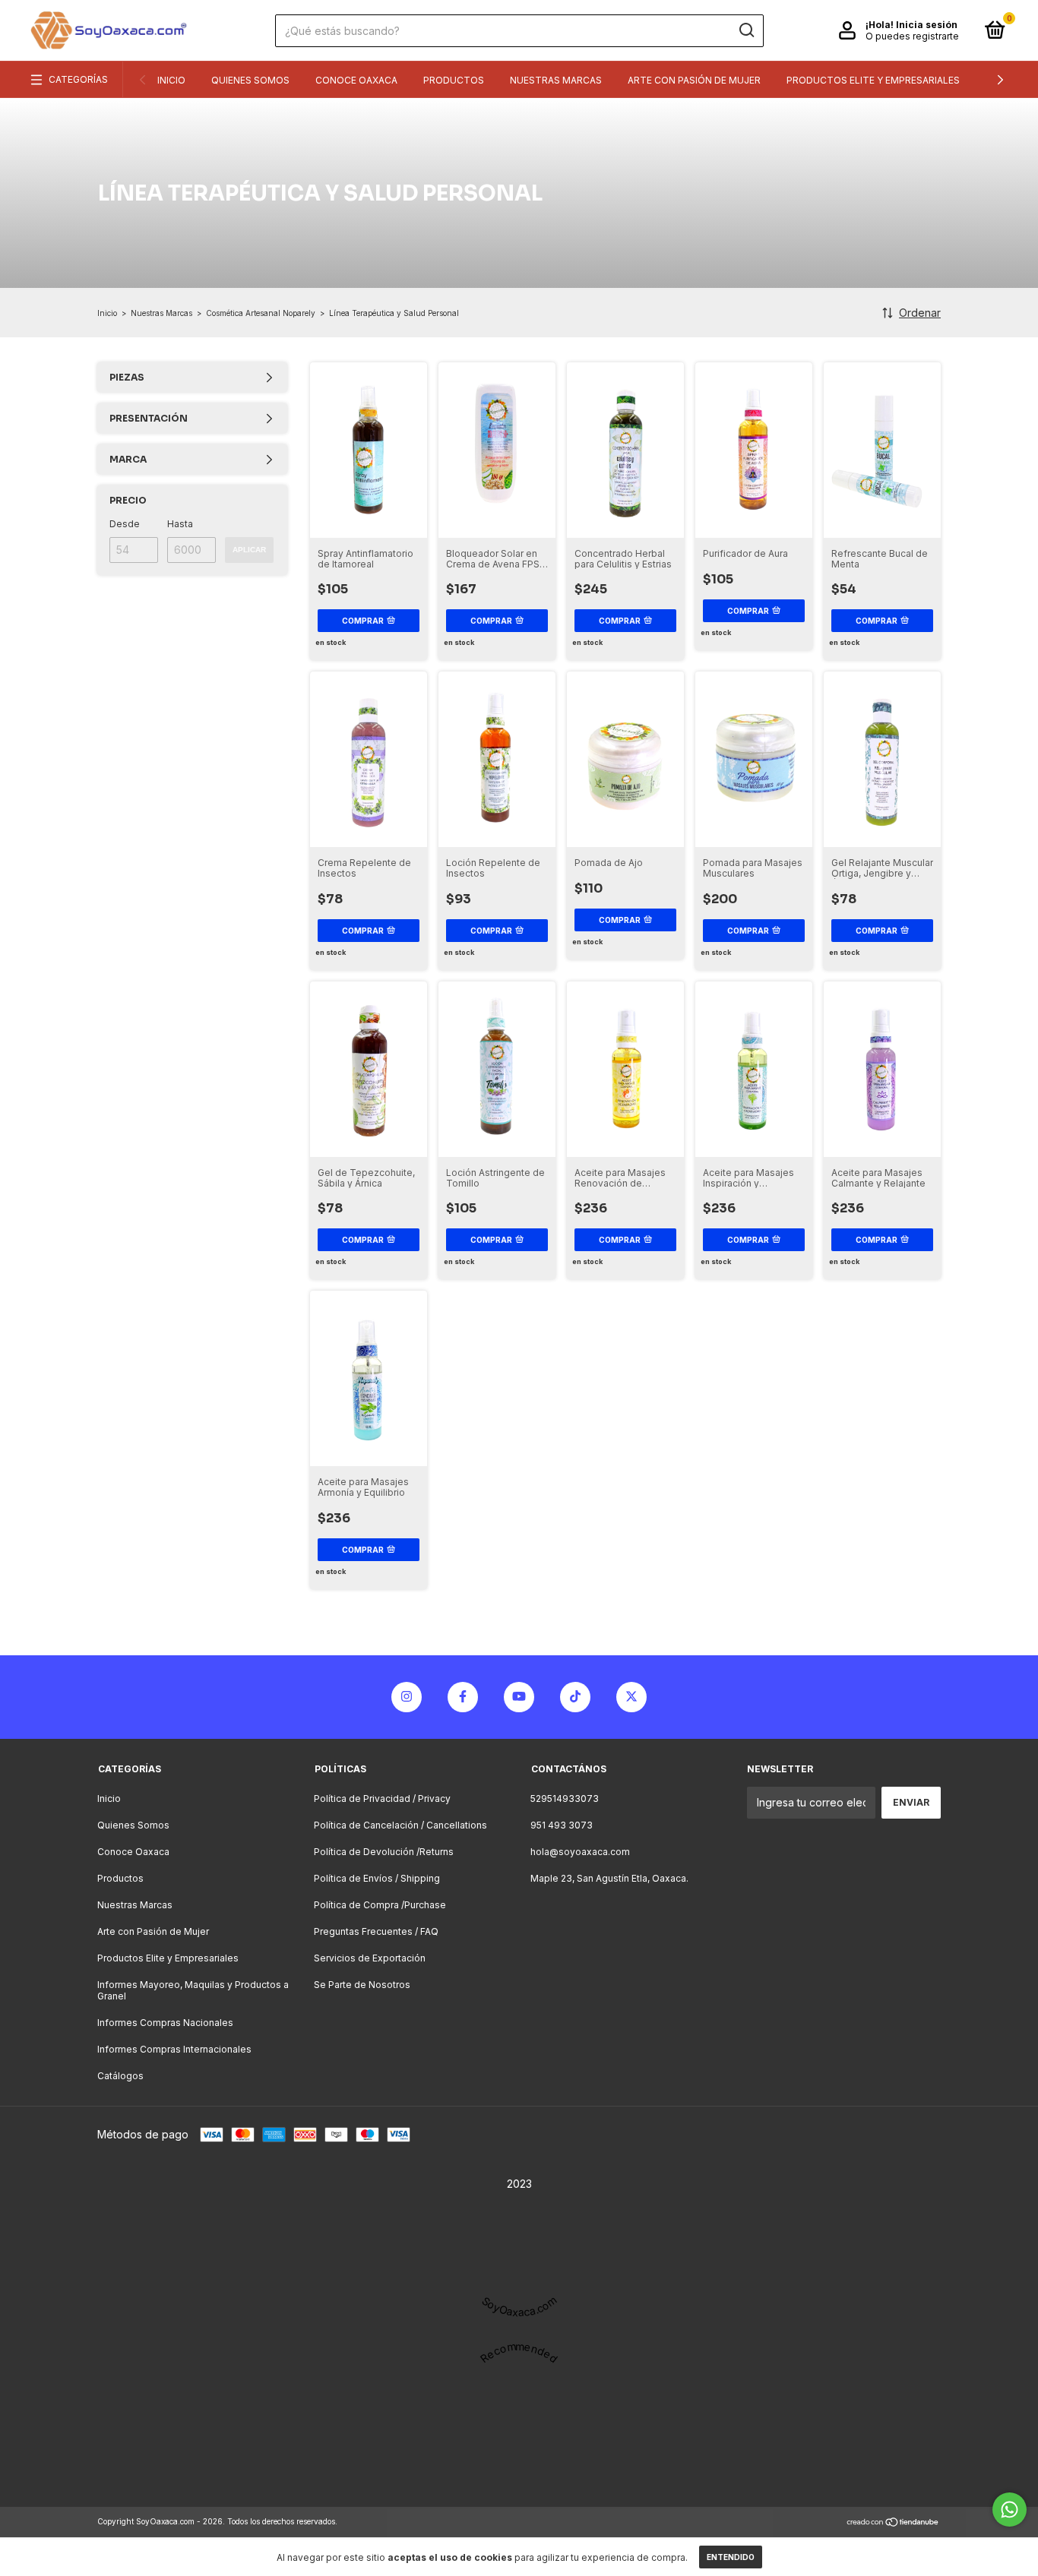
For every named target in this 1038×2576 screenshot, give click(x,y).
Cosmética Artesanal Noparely (261, 313)
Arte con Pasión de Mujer (694, 80)
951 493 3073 (562, 1825)
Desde (125, 524)
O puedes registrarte (912, 36)
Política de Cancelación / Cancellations (400, 1825)
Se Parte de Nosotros (362, 1985)
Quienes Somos (250, 80)
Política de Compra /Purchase (380, 1905)
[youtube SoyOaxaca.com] (519, 1697)
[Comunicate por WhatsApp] (1010, 2510)
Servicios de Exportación (370, 1958)
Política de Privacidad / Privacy (382, 1798)
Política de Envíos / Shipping (377, 1878)
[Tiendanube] (893, 2523)
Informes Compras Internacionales (174, 2049)
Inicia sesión (927, 25)
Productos (454, 80)
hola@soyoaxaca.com (580, 1852)
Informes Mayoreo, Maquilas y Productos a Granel (193, 1990)
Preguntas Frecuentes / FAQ (376, 1931)
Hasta (180, 524)
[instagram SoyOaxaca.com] (407, 1697)
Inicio (171, 80)
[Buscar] (746, 30)
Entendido (731, 2557)
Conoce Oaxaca (356, 80)
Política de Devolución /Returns (384, 1852)
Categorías (78, 79)
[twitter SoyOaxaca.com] (631, 1697)
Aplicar (249, 550)
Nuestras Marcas (556, 80)
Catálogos (120, 2076)
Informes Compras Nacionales (165, 2023)
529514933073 (565, 1798)
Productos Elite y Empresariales (873, 80)
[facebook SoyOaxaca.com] (463, 1697)
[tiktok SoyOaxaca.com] (575, 1697)
